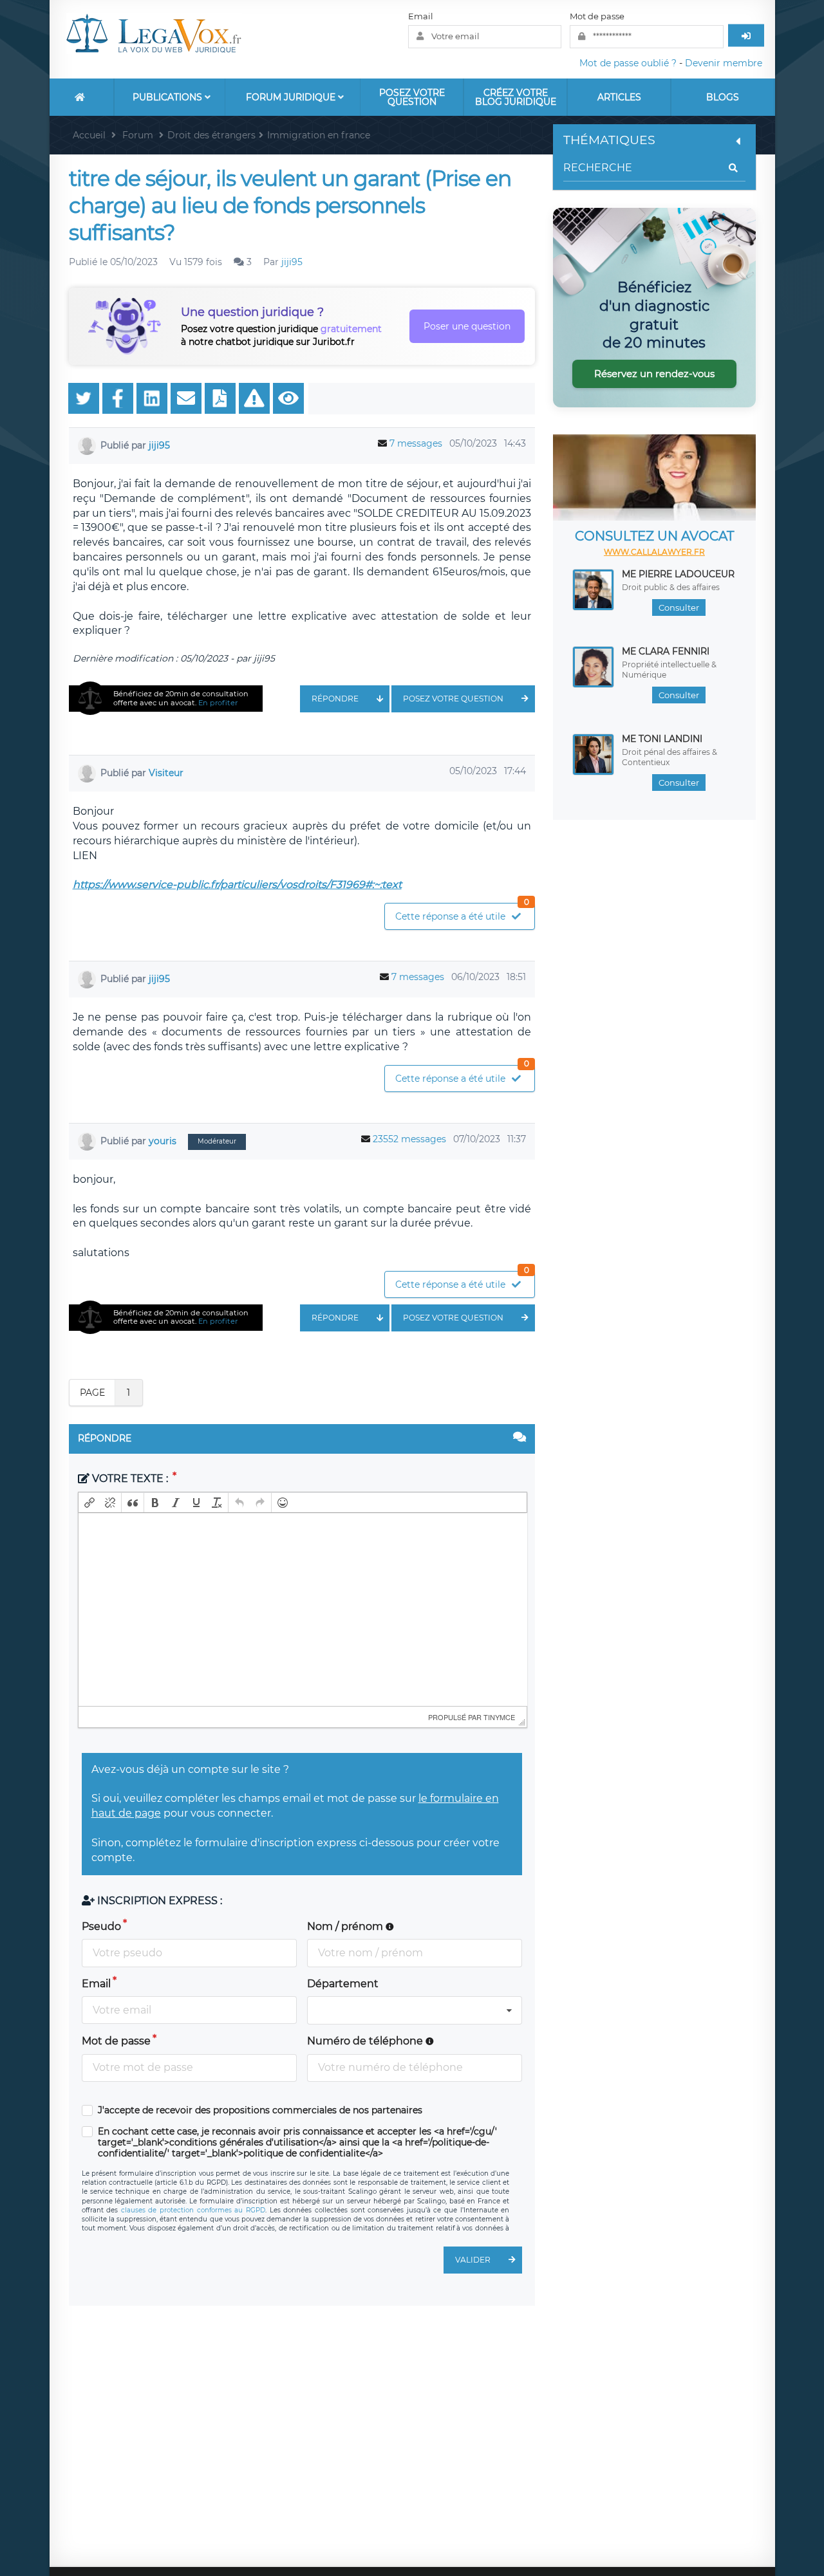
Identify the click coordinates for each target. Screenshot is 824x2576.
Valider (473, 2260)
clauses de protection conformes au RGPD (193, 2210)
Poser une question (467, 326)
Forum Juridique (292, 97)
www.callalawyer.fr (654, 552)
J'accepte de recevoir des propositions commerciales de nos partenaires (260, 2110)
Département (343, 1984)
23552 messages (409, 1139)
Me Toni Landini (662, 739)
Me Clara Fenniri (666, 651)
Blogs (723, 97)
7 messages (416, 443)
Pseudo (101, 1926)
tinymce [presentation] (499, 1717)
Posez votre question (412, 97)
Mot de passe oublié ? (628, 63)
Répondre (335, 699)
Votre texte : (130, 1478)
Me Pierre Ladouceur (678, 574)
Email (421, 16)
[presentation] (89, 1503)
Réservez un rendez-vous (654, 374)
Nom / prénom (346, 1926)
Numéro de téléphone (366, 2041)
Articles (619, 97)
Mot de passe (597, 16)
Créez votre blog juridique (516, 97)
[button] (89, 1503)
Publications (169, 97)
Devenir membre (724, 63)
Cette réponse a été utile (462, 913)
